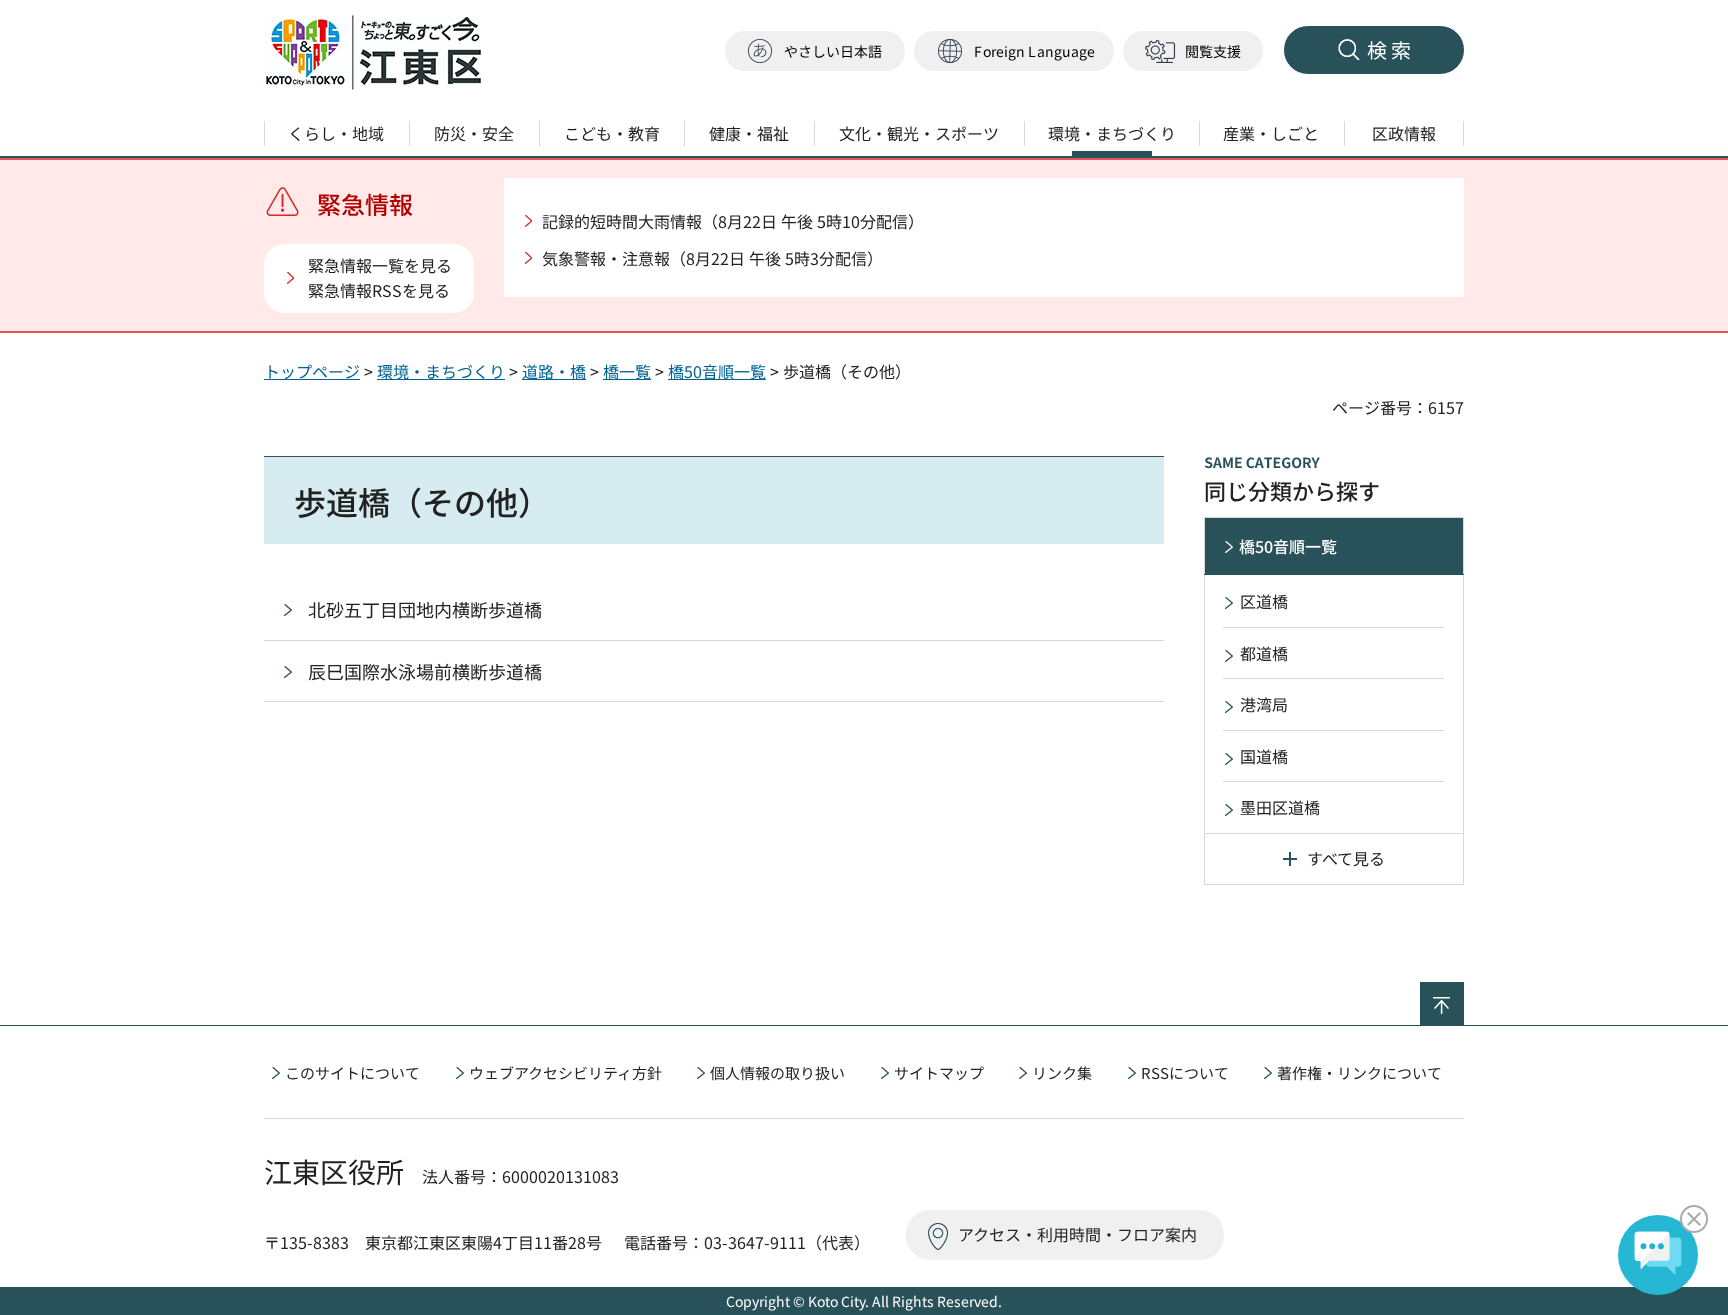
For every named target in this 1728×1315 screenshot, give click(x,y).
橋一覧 (627, 371)
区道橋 (1264, 601)
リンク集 (1062, 1072)
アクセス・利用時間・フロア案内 (1077, 1234)
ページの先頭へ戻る (1463, 995)
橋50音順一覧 (717, 371)
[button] (1014, 51)
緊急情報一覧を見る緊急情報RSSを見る (380, 278)
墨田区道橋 (1280, 807)
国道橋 (1264, 756)
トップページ (312, 371)
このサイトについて (352, 1072)
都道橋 (1264, 653)
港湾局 (1264, 704)
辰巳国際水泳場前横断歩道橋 (425, 671)
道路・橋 (554, 371)
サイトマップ (939, 1072)
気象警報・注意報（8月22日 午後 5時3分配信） (712, 258)
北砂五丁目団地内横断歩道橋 (425, 609)
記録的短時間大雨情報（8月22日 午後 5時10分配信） (733, 221)
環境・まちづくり (441, 371)
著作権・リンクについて (1359, 1072)
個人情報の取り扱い (777, 1072)
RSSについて (1185, 1072)
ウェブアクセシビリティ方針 (565, 1072)
